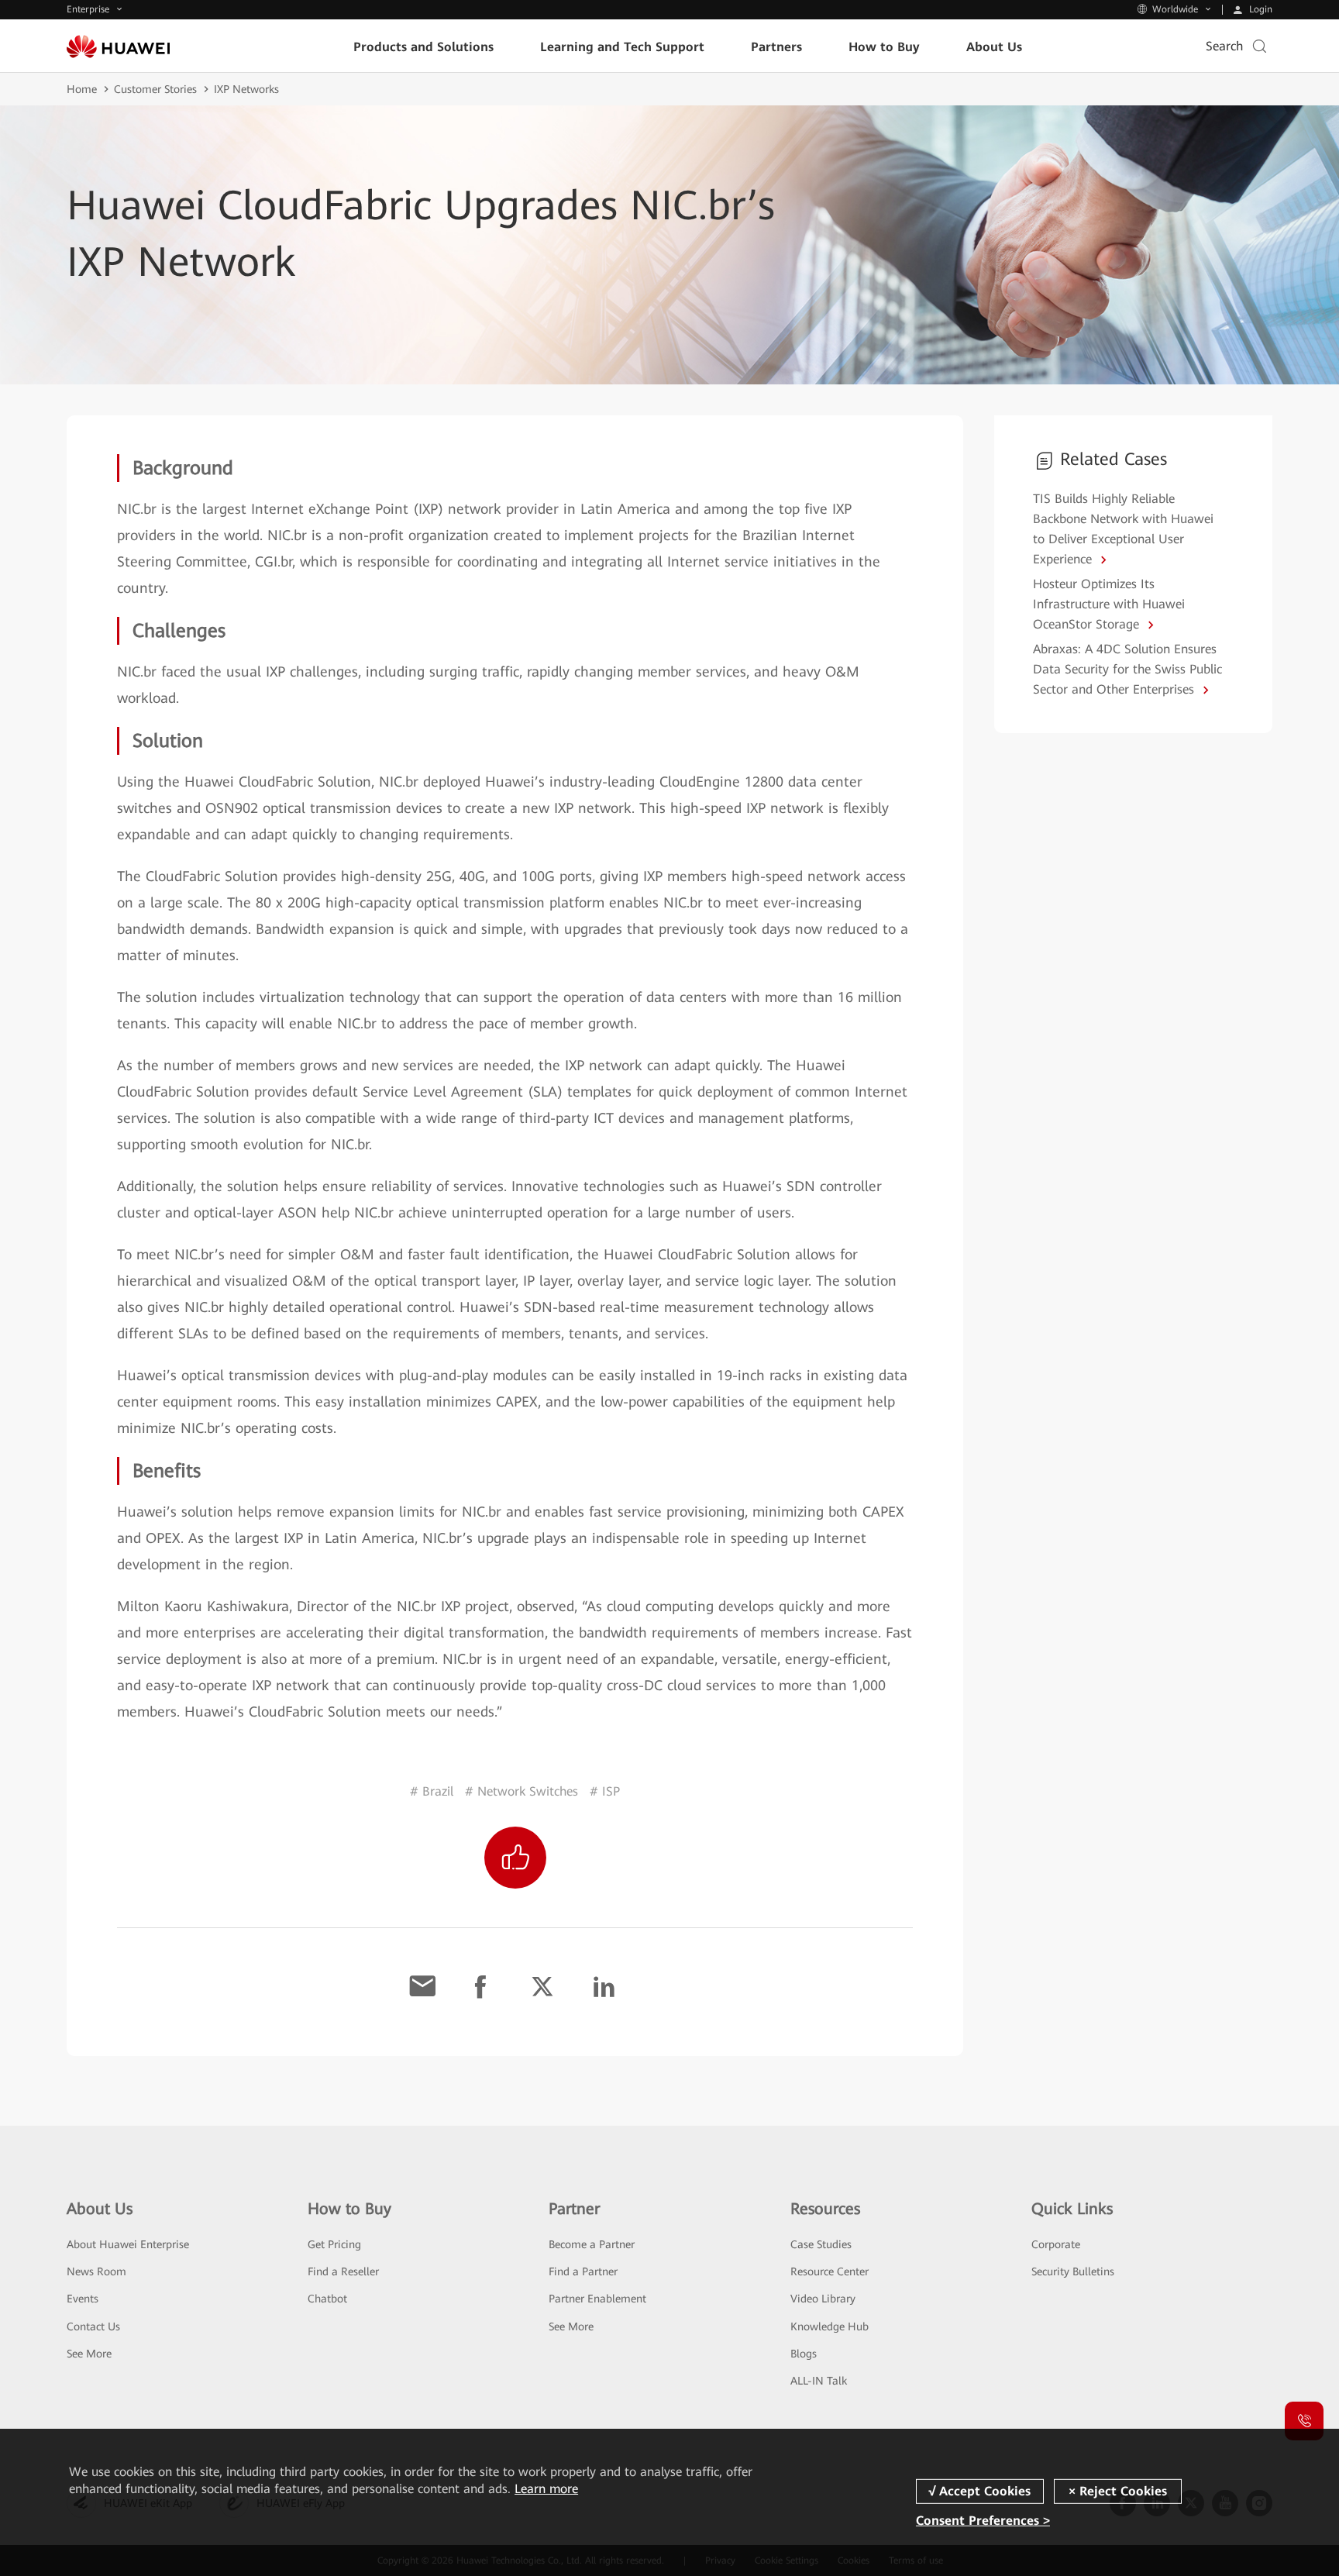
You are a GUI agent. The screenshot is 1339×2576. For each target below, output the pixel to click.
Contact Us (93, 2326)
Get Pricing (334, 2244)
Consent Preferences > (983, 2521)
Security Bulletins (1073, 2271)
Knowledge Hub (830, 2326)
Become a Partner (592, 2244)
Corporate (1056, 2244)
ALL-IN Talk (819, 2381)
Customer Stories (155, 89)
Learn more (546, 2489)
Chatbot (327, 2299)
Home (82, 89)
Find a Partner (583, 2271)
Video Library (823, 2299)
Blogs (804, 2354)
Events (83, 2299)
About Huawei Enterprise (128, 2244)
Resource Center (830, 2271)
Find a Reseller (343, 2271)
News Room (96, 2271)
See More (89, 2354)
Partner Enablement (597, 2299)
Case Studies (821, 2244)
